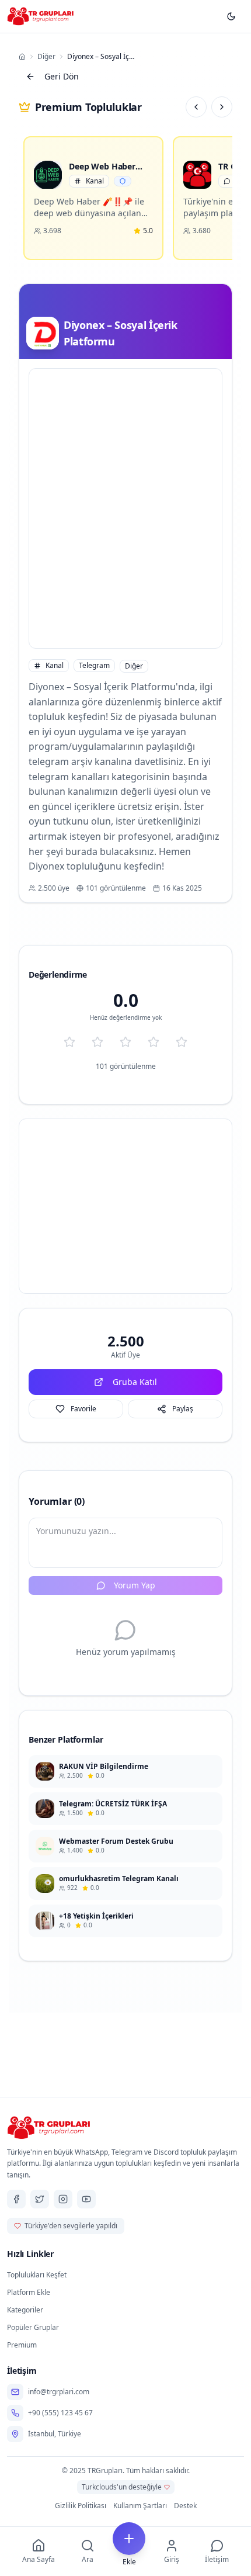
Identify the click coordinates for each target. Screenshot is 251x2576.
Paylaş (183, 1409)
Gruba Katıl (135, 1382)
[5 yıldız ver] (182, 1042)
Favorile (83, 1409)
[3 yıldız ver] (125, 1042)
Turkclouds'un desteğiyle (122, 2487)
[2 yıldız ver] (97, 1042)
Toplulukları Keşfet (37, 2275)
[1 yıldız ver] (69, 1042)
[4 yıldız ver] (154, 1042)
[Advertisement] (125, 508)
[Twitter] (40, 2199)
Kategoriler (25, 2310)
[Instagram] (63, 2199)
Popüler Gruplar (33, 2327)
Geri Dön (62, 76)
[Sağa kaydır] (222, 107)
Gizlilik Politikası (81, 2506)
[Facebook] (16, 2199)
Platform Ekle (29, 2292)
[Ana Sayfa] (22, 57)
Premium (22, 2345)
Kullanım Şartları (140, 2506)
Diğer (46, 57)
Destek (185, 2506)
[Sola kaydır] (196, 107)
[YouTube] (86, 2199)
